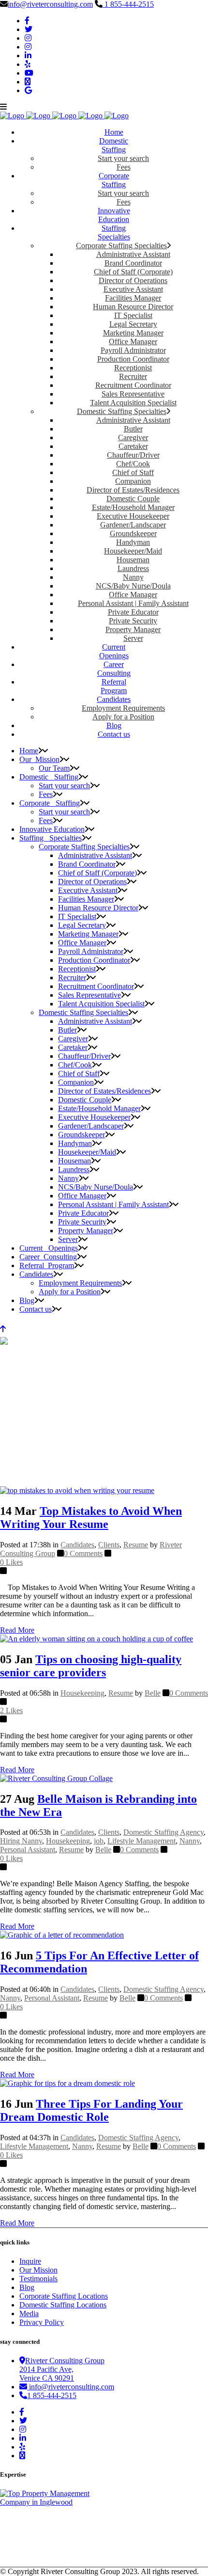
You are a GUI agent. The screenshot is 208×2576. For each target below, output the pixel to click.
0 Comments (83, 1553)
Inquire (30, 2261)
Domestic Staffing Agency (163, 1832)
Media (29, 2314)
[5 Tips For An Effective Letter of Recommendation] (62, 1935)
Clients (109, 1545)
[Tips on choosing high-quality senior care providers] (97, 1639)
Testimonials (38, 2279)
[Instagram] (28, 38)
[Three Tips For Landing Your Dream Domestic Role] (67, 2083)
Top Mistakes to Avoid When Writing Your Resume (91, 1518)
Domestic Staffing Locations (63, 2305)
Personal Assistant (28, 1850)
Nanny (190, 1841)
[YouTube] (29, 73)
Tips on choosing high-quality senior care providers (91, 1666)
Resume (136, 1545)
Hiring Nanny (21, 1841)
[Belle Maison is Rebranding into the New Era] (56, 1778)
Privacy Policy (42, 2322)
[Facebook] (27, 21)
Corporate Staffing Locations (64, 2296)
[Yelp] (28, 64)
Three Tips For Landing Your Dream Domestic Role (91, 2110)
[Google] (28, 90)
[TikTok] (28, 82)
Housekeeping (82, 1693)
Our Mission (38, 2270)
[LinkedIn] (28, 56)
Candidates (77, 1545)
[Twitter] (29, 29)
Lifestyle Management (141, 1841)
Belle (153, 1693)
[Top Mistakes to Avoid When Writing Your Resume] (77, 1490)
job (99, 1841)
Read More (17, 1630)
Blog (27, 2287)
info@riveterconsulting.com (50, 4)
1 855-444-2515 (128, 4)
